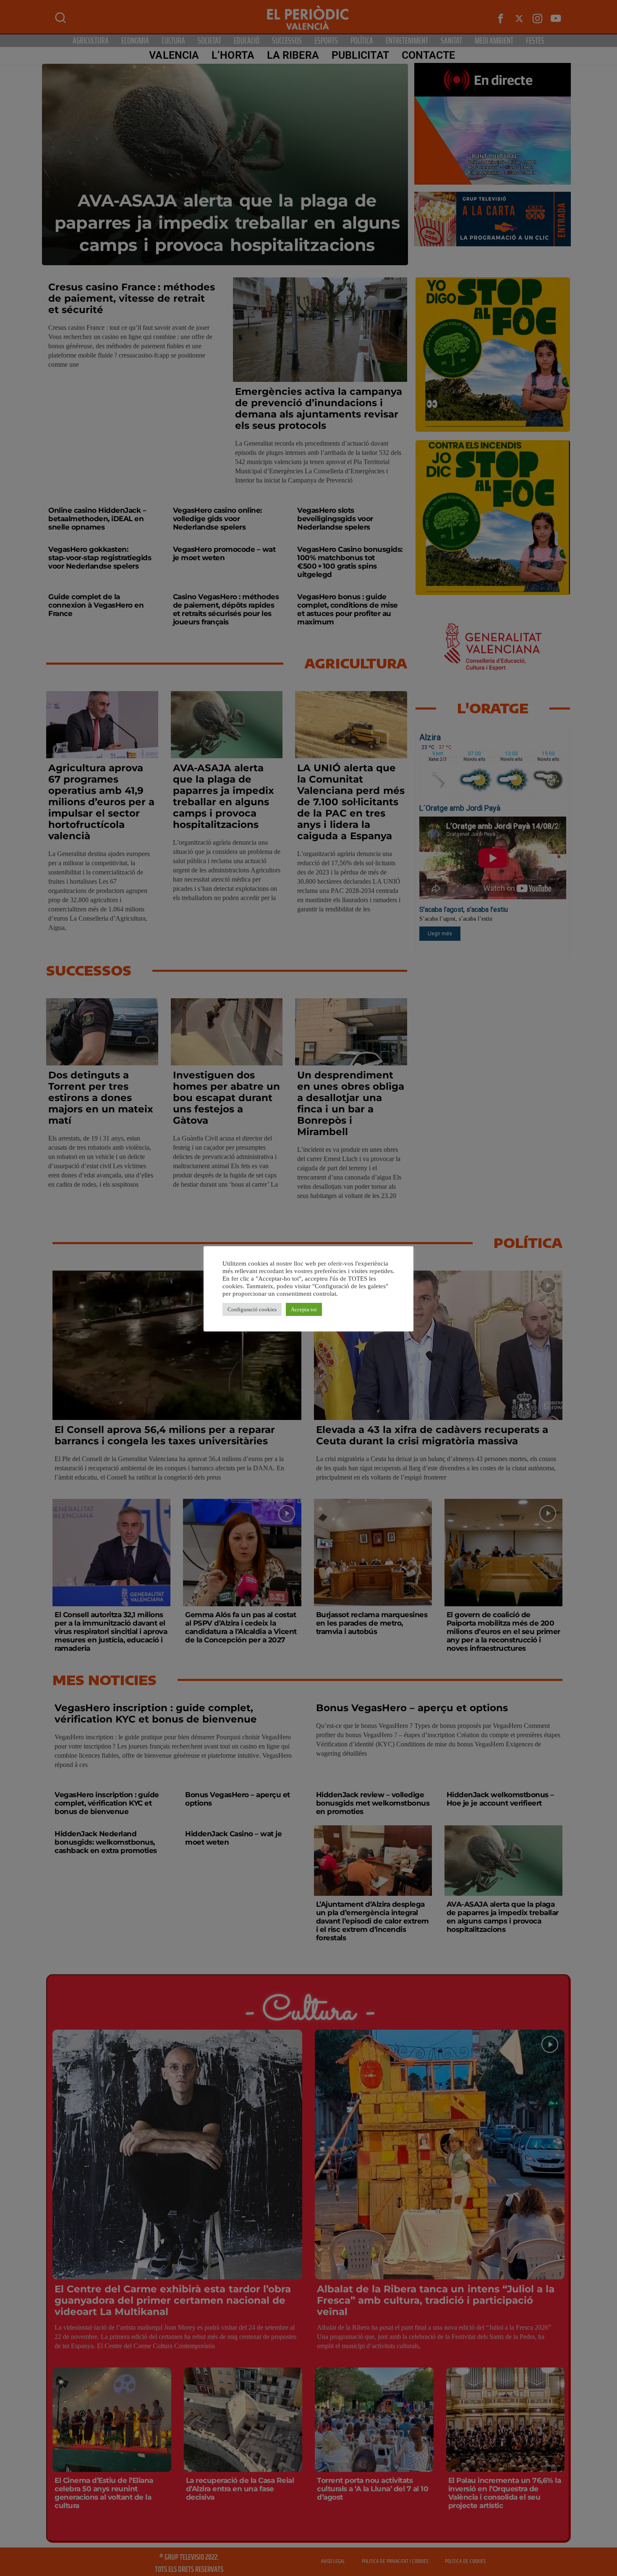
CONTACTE (429, 55)
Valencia (174, 55)
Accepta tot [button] (304, 1309)
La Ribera (293, 55)
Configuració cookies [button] (252, 1309)
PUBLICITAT (360, 55)
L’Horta (233, 55)
